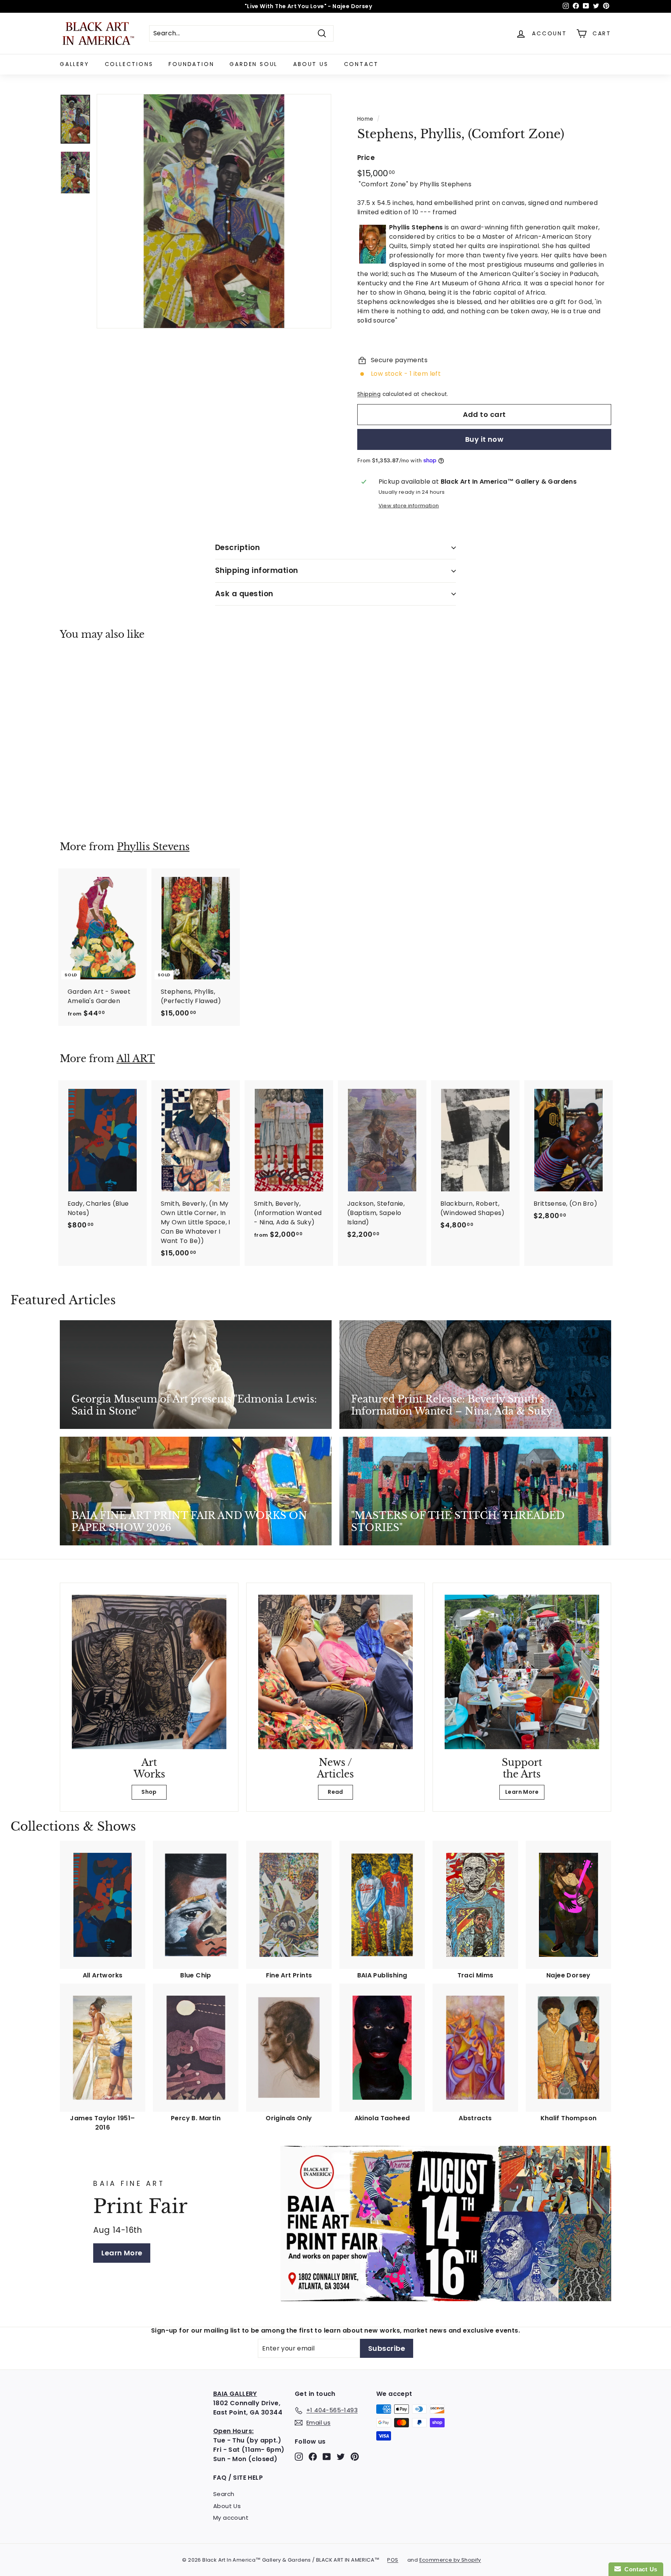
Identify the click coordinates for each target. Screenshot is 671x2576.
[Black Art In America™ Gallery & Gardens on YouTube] (327, 2457)
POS (393, 2560)
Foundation (191, 64)
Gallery (75, 64)
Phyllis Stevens (153, 847)
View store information (409, 506)
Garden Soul (254, 64)
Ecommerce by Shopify (450, 2560)
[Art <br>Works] (149, 1672)
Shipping (369, 394)
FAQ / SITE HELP (238, 2478)
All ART (136, 1059)
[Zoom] (214, 211)
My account (231, 2518)
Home (365, 119)
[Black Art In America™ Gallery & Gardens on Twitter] (341, 2457)
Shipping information (257, 570)
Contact (362, 64)
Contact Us (639, 2569)
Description (237, 548)
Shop (149, 1792)
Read (335, 1792)
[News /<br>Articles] (335, 1672)
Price (366, 158)
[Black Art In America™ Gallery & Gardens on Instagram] (299, 2457)
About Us (311, 64)
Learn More (522, 1792)
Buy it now (484, 439)
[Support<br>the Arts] (522, 1672)
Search (224, 2494)
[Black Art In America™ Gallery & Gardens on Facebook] (313, 2457)
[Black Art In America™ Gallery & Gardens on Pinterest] (355, 2457)
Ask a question (244, 594)
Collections (129, 64)
